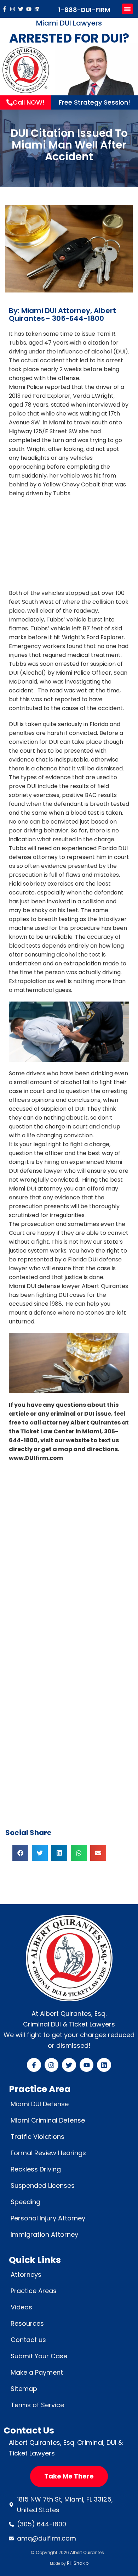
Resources (27, 2323)
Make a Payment (37, 2372)
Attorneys (26, 2274)
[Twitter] (21, 9)
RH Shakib (78, 2563)
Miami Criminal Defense (48, 2120)
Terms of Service (37, 2405)
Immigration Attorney (44, 2234)
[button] (127, 9)
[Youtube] (29, 9)
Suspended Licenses (43, 2185)
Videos (21, 2307)
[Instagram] (13, 9)
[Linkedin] (37, 9)
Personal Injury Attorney (48, 2218)
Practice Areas (34, 2291)
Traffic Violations (38, 2137)
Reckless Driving (36, 2169)
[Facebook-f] (4, 9)
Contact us (28, 2340)
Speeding (25, 2202)
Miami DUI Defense (40, 2104)
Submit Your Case (39, 2356)
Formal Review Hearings (48, 2153)
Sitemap (24, 2389)
